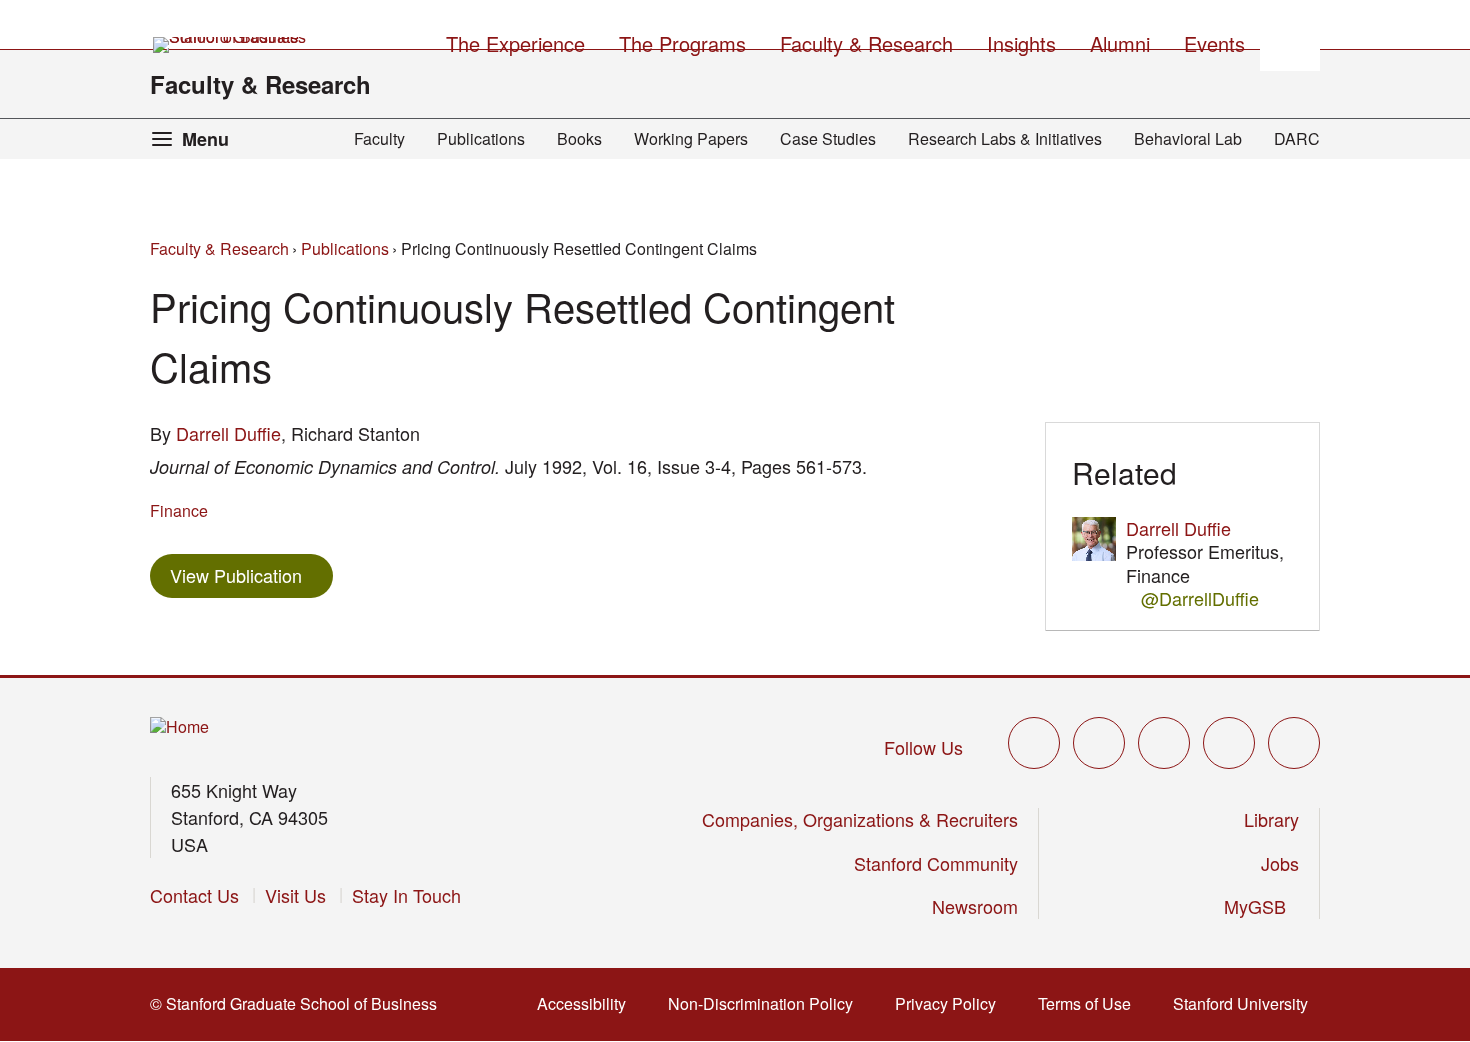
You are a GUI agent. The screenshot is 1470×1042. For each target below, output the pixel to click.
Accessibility (587, 1003)
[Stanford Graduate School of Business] (231, 45)
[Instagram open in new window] (1164, 743)
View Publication (251, 574)
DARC (1297, 138)
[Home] (179, 727)
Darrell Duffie (228, 433)
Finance (179, 510)
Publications (481, 138)
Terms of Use (1090, 1003)
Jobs (1280, 863)
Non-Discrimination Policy (766, 1003)
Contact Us (194, 895)
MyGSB (1261, 906)
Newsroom (975, 906)
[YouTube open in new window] (1229, 743)
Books (579, 138)
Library (1271, 819)
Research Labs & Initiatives (1005, 138)
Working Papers (691, 138)
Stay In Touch (406, 895)
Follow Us (923, 747)
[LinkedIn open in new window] (1294, 743)
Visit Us (295, 895)
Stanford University (1246, 1003)
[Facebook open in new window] (1099, 743)
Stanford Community (936, 863)
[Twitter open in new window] (1034, 743)
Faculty (379, 138)
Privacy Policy (951, 1003)
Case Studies (828, 138)
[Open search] (1290, 41)
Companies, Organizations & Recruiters (860, 819)
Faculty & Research (260, 84)
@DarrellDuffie (1200, 598)
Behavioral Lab (1188, 138)
